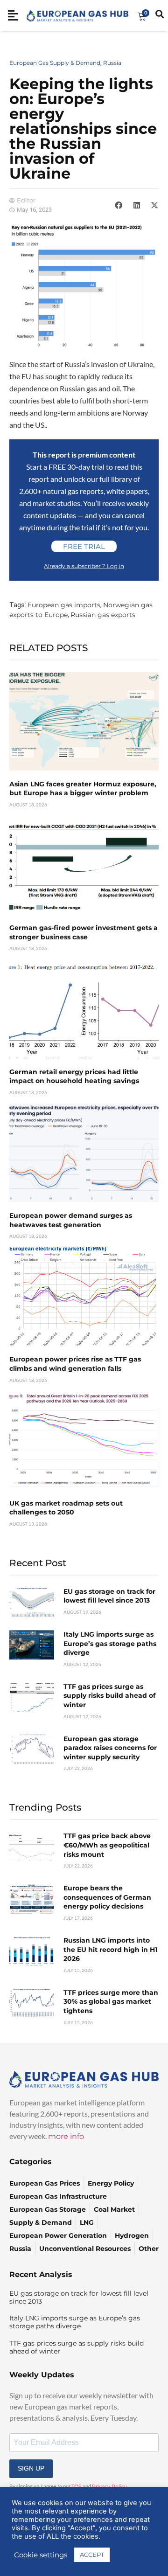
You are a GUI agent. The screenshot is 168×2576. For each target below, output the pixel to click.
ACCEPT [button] (92, 2555)
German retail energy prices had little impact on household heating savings (74, 1076)
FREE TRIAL (84, 546)
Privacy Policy (109, 2486)
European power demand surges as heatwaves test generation (71, 1220)
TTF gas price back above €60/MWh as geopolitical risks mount (107, 1845)
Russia (112, 63)
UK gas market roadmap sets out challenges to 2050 (66, 1508)
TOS (77, 2486)
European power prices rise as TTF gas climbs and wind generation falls (75, 1364)
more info (66, 2136)
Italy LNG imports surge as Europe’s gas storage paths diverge (110, 1643)
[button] (119, 205)
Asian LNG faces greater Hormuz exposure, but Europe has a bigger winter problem (83, 789)
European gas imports (64, 605)
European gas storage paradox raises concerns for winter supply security (110, 1748)
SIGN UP (31, 2468)
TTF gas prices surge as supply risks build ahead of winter (109, 1696)
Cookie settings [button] (41, 2555)
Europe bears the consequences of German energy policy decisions (107, 1897)
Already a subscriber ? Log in (84, 566)
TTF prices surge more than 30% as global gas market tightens (111, 2002)
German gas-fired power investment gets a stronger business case (84, 932)
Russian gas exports (103, 615)
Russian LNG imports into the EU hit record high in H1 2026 (110, 1949)
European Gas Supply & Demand (55, 63)
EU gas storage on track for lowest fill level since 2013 (109, 1596)
